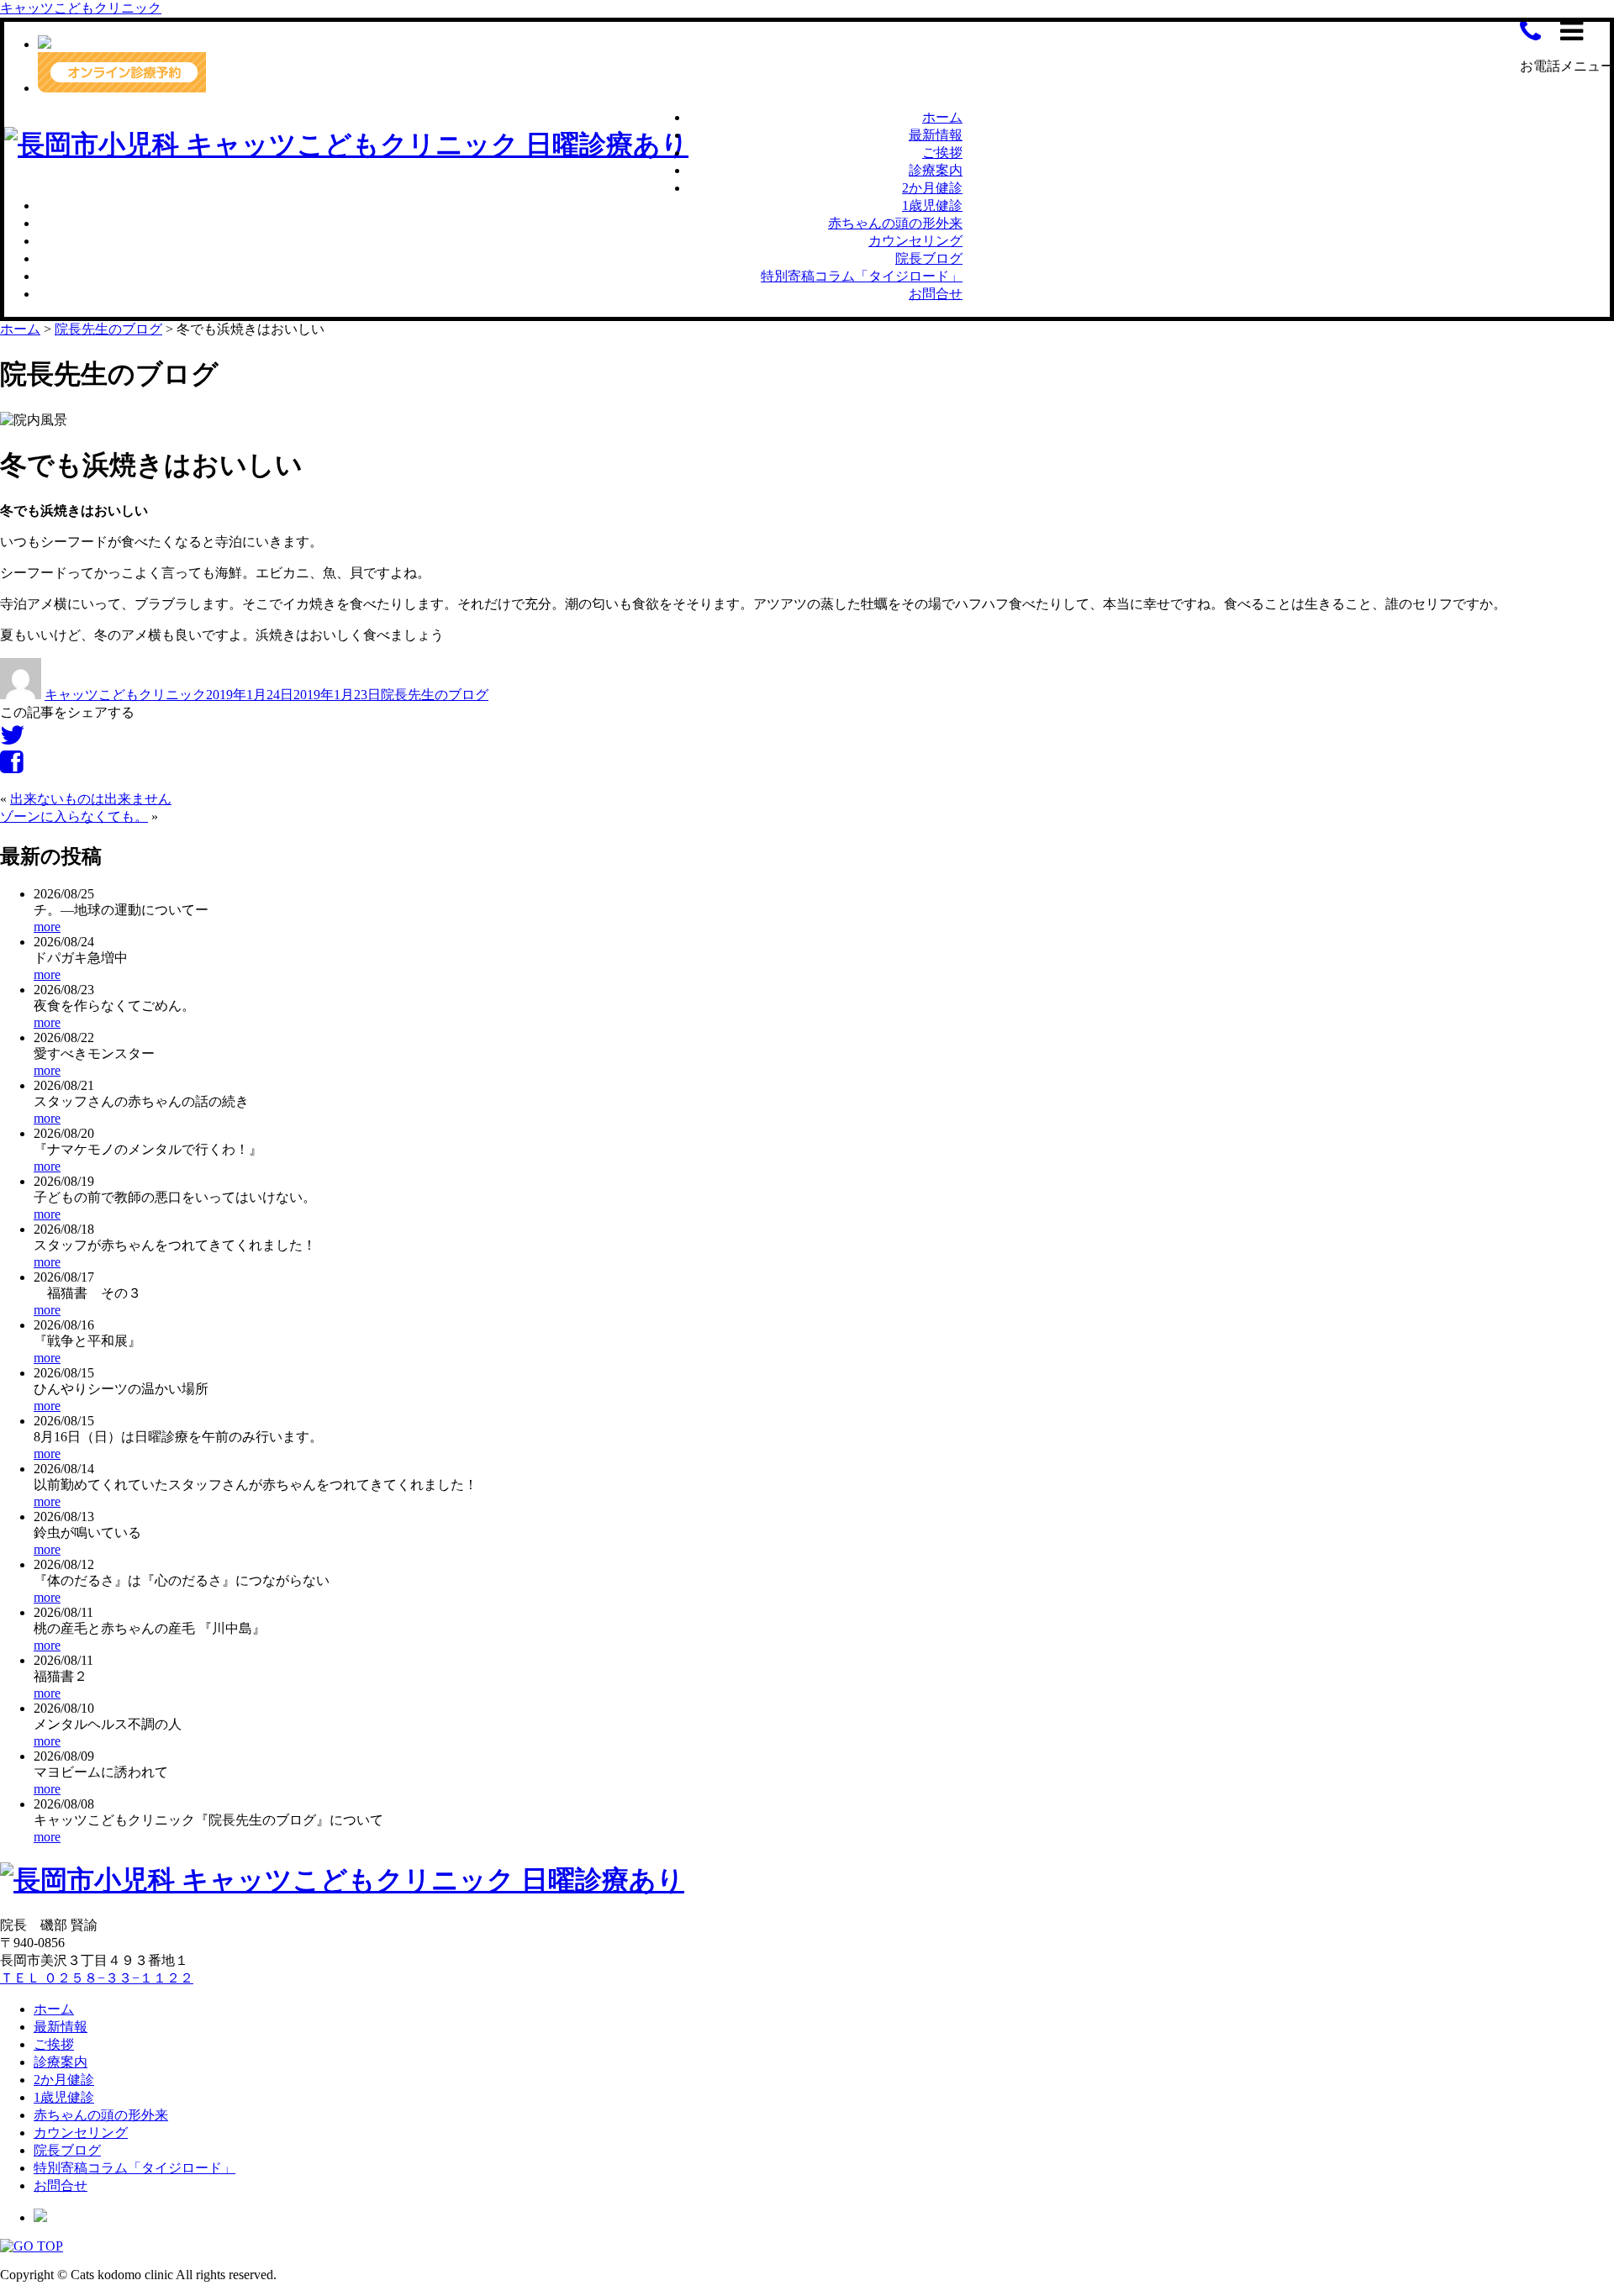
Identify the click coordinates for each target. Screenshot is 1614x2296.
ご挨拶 (942, 153)
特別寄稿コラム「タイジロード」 (862, 276)
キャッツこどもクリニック (81, 8)
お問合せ (936, 294)
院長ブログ (929, 258)
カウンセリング (915, 241)
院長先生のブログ (435, 695)
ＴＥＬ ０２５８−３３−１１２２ (97, 1978)
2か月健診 (932, 188)
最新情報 (936, 135)
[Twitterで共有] (13, 740)
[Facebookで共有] (11, 767)
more (47, 927)
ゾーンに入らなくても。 (74, 816)
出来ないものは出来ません (91, 799)
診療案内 (936, 170)
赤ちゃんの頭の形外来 (895, 223)
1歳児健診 (932, 205)
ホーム (942, 117)
